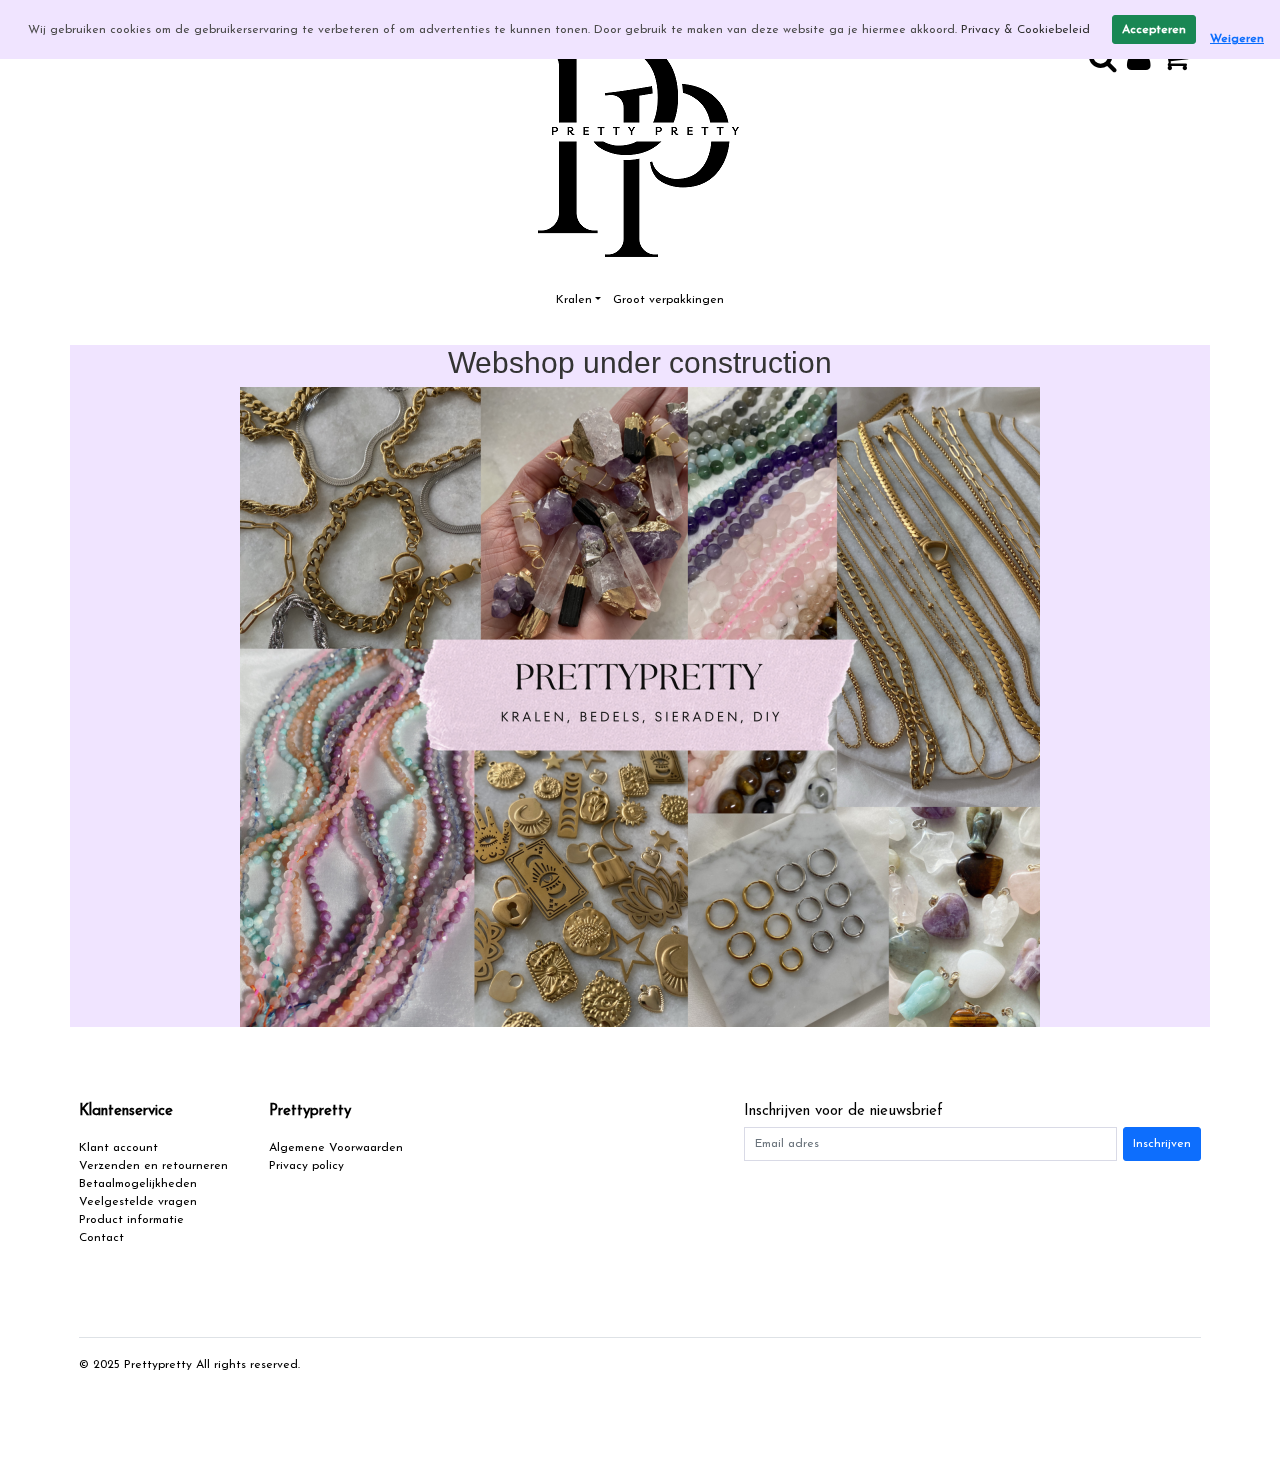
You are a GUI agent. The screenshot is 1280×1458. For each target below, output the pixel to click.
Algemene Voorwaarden (336, 1148)
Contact (101, 1238)
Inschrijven (1162, 1144)
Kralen (574, 300)
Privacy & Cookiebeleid (1025, 30)
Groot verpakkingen (668, 300)
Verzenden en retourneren (153, 1166)
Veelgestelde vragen (138, 1202)
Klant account (118, 1148)
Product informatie (131, 1220)
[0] (1181, 65)
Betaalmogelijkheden (138, 1184)
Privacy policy (306, 1166)
